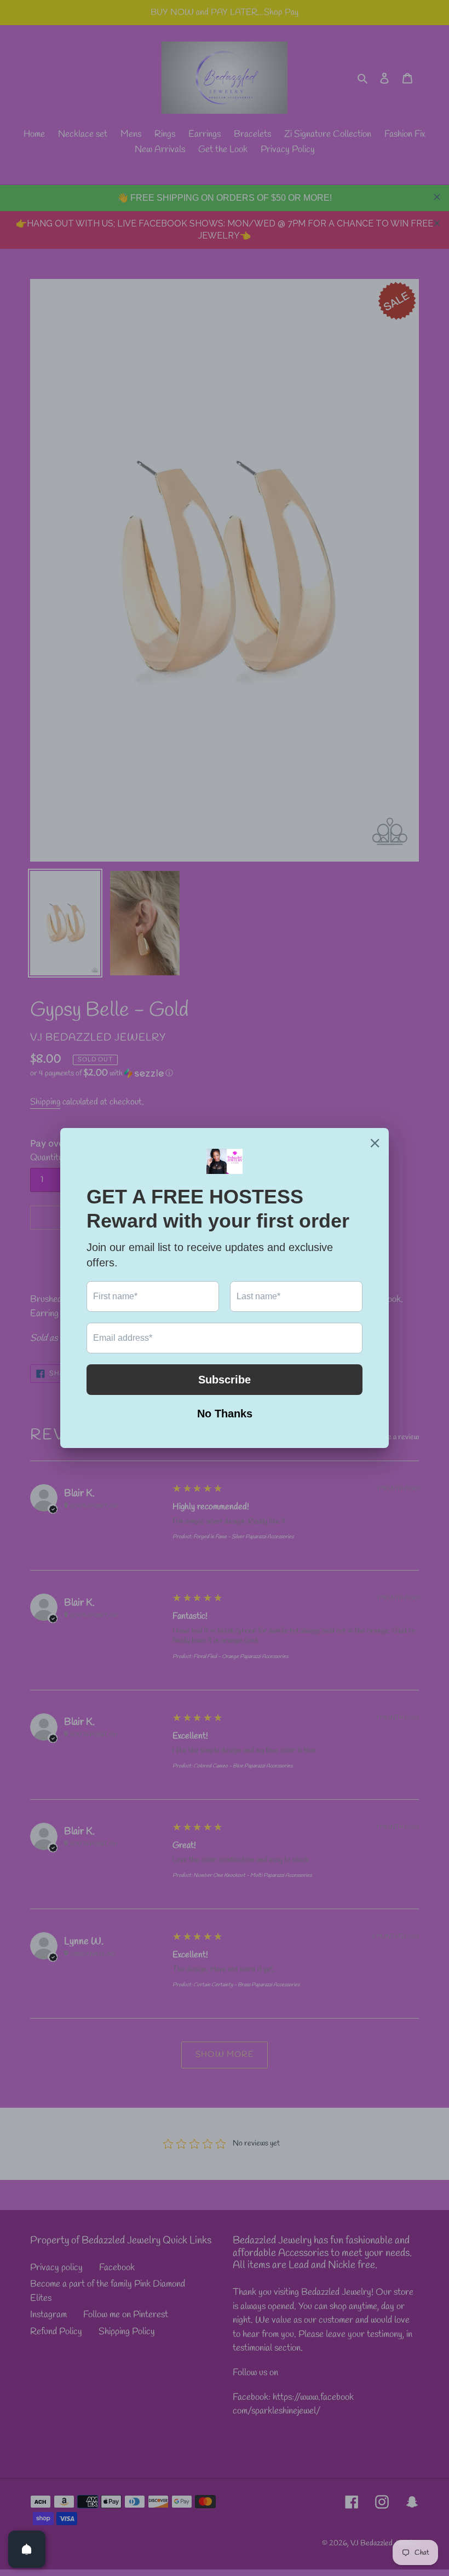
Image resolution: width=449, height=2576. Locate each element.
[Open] (27, 2549)
